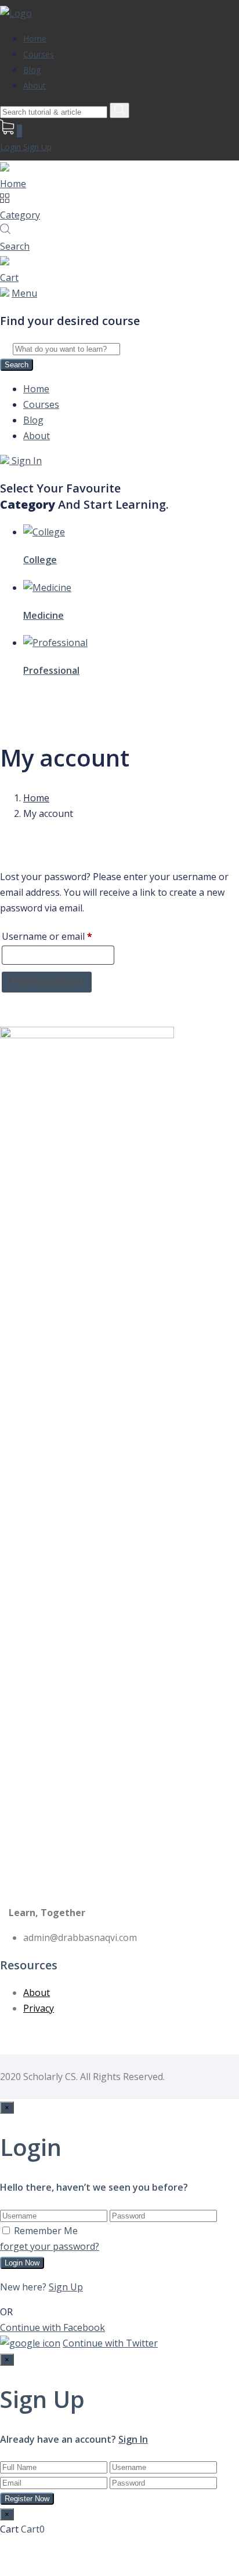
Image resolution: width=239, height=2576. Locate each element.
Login (12, 147)
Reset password (47, 982)
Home (35, 39)
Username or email (58, 936)
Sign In (26, 461)
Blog (32, 70)
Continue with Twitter (110, 2343)
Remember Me (46, 2231)
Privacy (39, 2008)
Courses (39, 54)
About (35, 85)
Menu (24, 293)
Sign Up (37, 147)
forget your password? (50, 2246)
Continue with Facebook (52, 2327)
